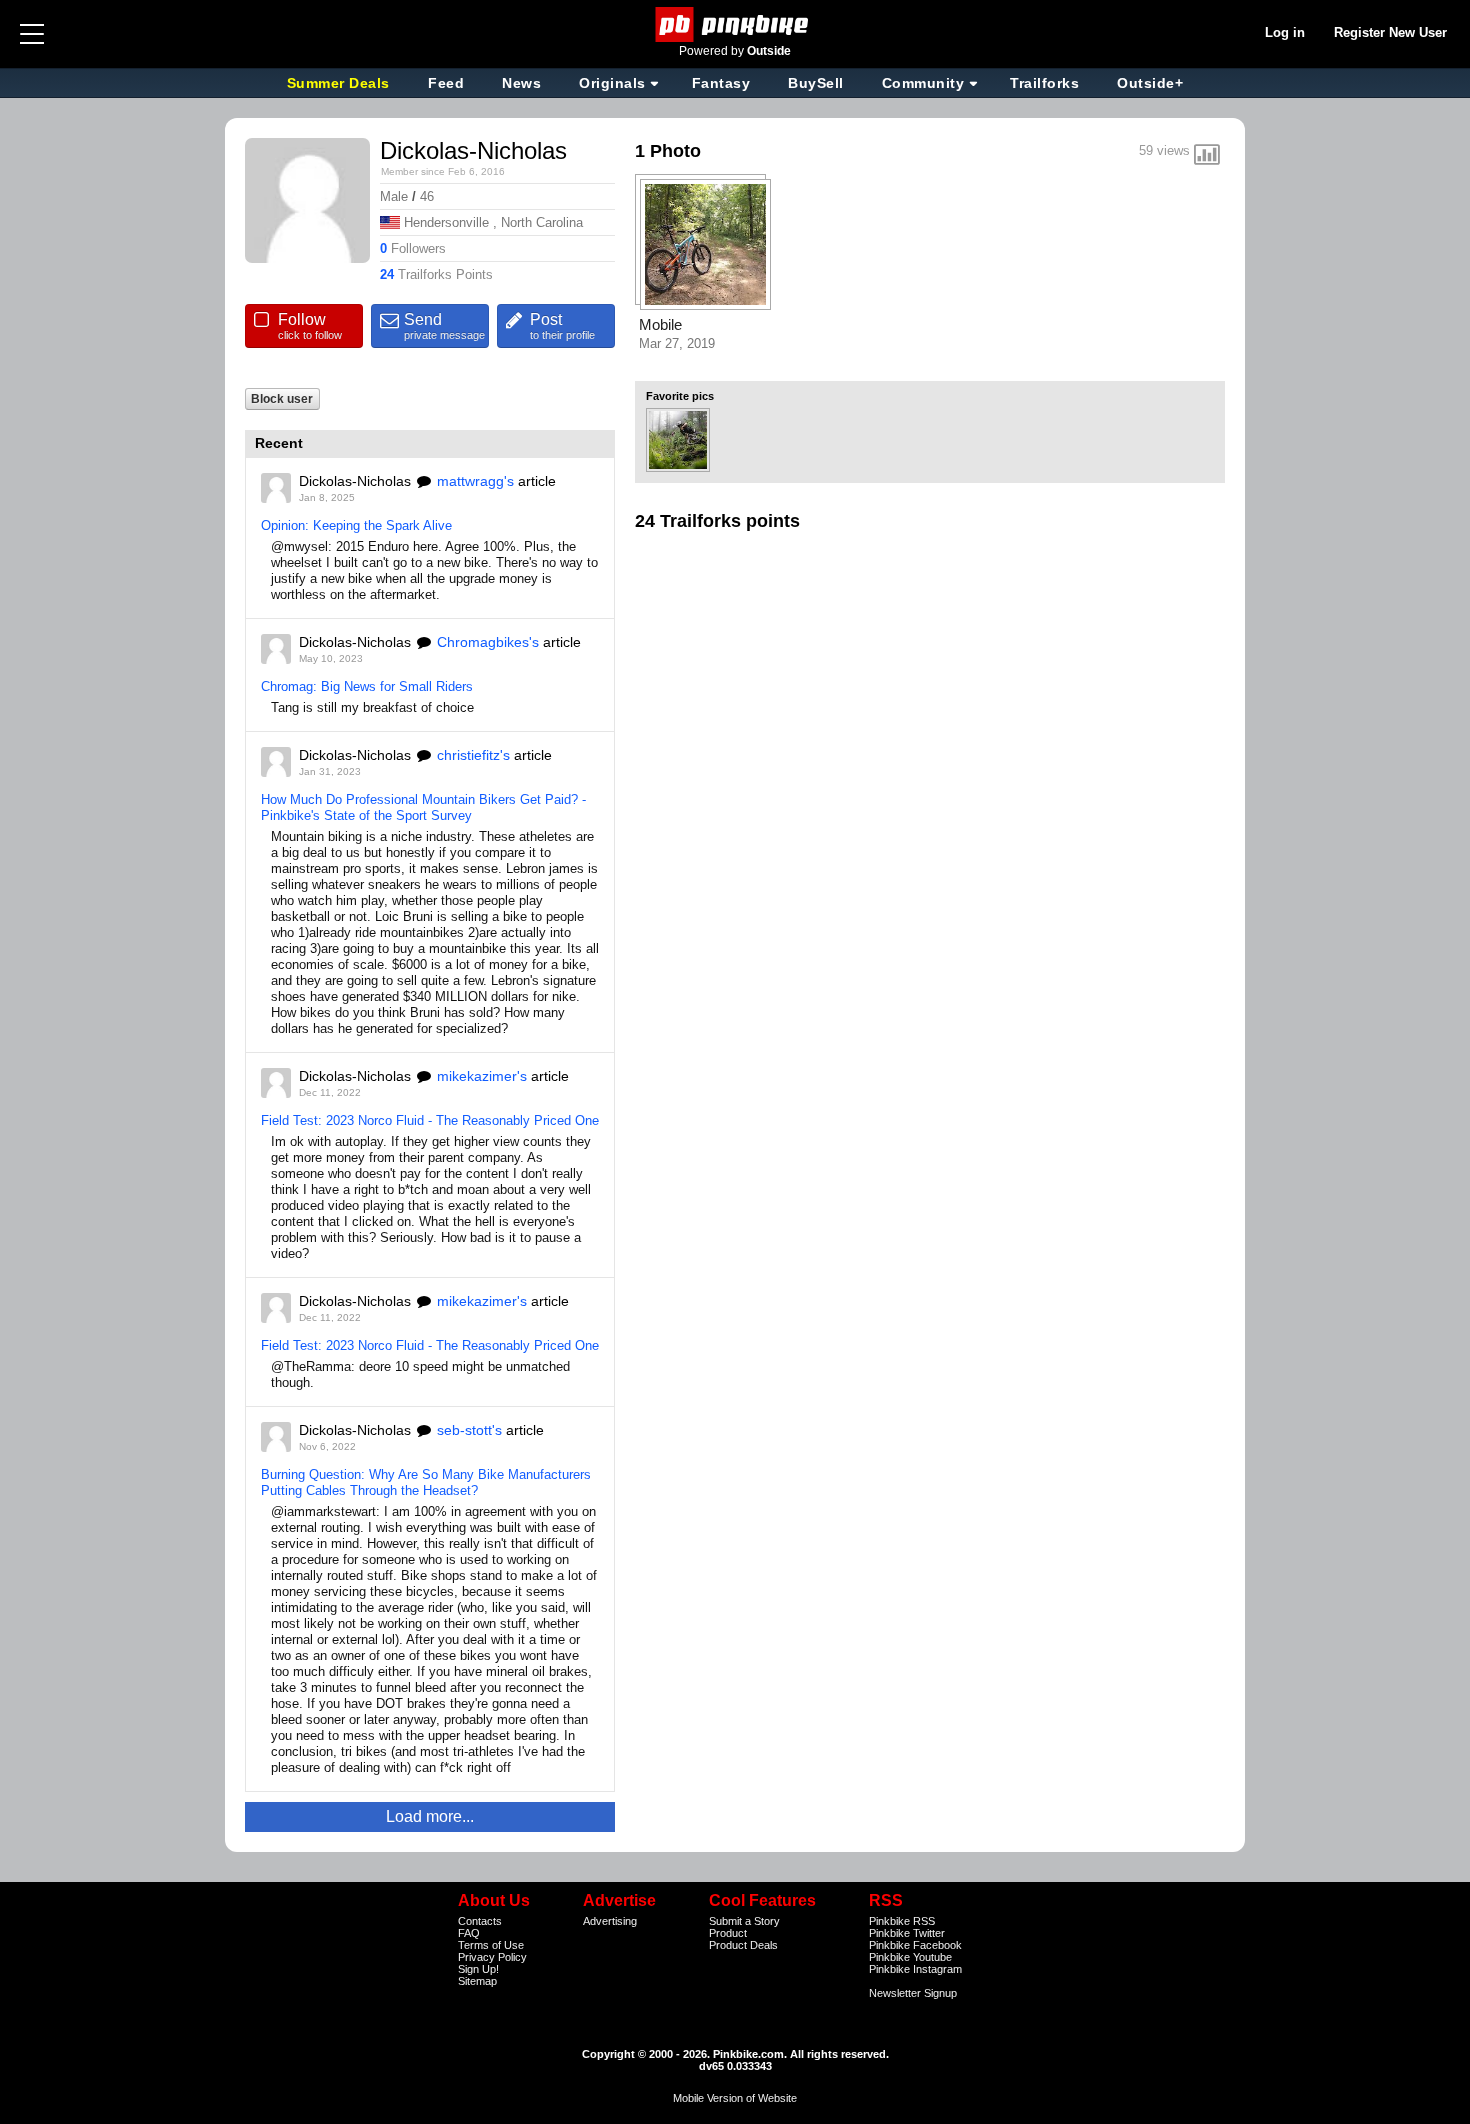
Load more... (430, 1816)
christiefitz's (473, 755)
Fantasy (721, 83)
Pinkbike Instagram (915, 1969)
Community (923, 83)
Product (728, 1933)
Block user (282, 398)
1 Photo (668, 151)
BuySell (816, 83)
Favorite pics (680, 396)
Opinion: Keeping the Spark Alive (356, 525)
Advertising (610, 1921)
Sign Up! (478, 1969)
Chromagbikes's (488, 642)
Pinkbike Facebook (915, 1945)
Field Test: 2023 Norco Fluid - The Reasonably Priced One (430, 1120)
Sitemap (477, 1981)
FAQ (469, 1933)
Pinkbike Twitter (907, 1933)
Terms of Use (491, 1945)
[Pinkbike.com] (735, 24)
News (521, 83)
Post (562, 326)
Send (444, 326)
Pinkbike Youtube (910, 1957)
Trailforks (1044, 83)
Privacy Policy (492, 1957)
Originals (612, 83)
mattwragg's (475, 481)
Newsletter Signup (913, 1993)
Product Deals (743, 1945)
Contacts (480, 1921)
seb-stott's (469, 1430)
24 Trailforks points (717, 521)
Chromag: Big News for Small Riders (367, 686)
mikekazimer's (482, 1076)
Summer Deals (341, 83)
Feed (446, 83)
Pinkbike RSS (902, 1921)
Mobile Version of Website (735, 2098)
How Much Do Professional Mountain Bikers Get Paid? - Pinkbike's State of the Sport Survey (423, 807)
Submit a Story (744, 1921)
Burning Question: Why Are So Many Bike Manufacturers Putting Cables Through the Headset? (426, 1482)
